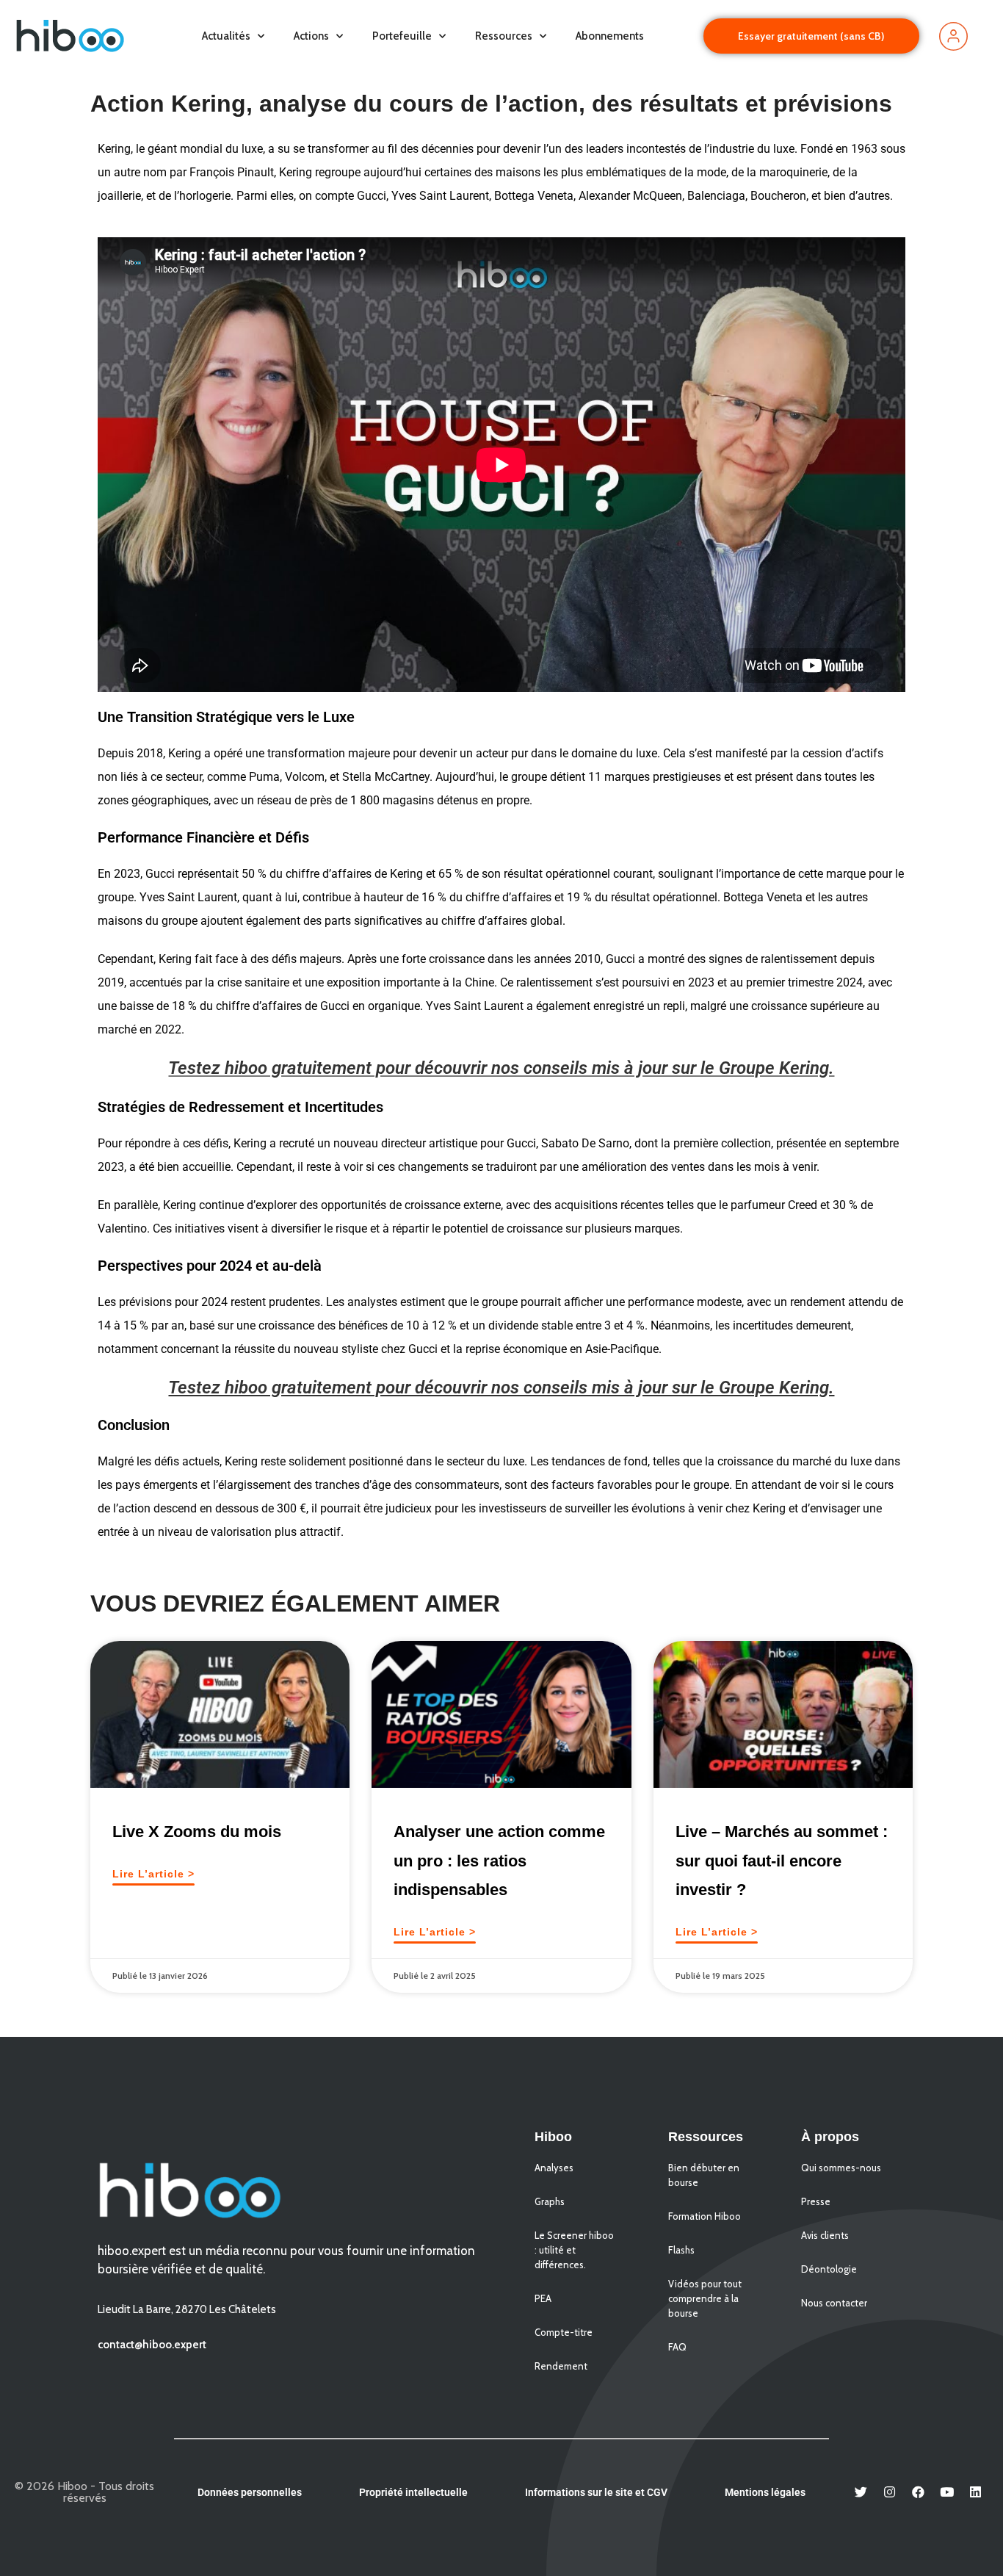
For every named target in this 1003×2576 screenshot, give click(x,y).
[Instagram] (890, 2492)
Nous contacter (834, 2303)
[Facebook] (919, 2492)
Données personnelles (250, 2492)
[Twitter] (861, 2492)
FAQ (677, 2347)
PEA (543, 2298)
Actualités (226, 36)
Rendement (561, 2366)
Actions (311, 36)
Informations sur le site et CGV (596, 2492)
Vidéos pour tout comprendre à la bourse (705, 2298)
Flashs (681, 2250)
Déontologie (829, 2269)
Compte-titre (564, 2332)
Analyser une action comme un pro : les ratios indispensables (499, 1861)
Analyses (554, 2168)
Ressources (504, 36)
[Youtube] (947, 2492)
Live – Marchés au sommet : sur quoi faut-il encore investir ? (782, 1861)
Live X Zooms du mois (197, 1832)
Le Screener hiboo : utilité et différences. (574, 2250)
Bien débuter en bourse (704, 2175)
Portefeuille (402, 36)
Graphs (550, 2201)
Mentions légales (765, 2492)
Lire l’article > (153, 1874)
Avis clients (825, 2235)
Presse (816, 2201)
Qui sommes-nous (841, 2168)
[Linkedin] (976, 2492)
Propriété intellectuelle (413, 2492)
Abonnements (610, 36)
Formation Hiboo (705, 2216)
